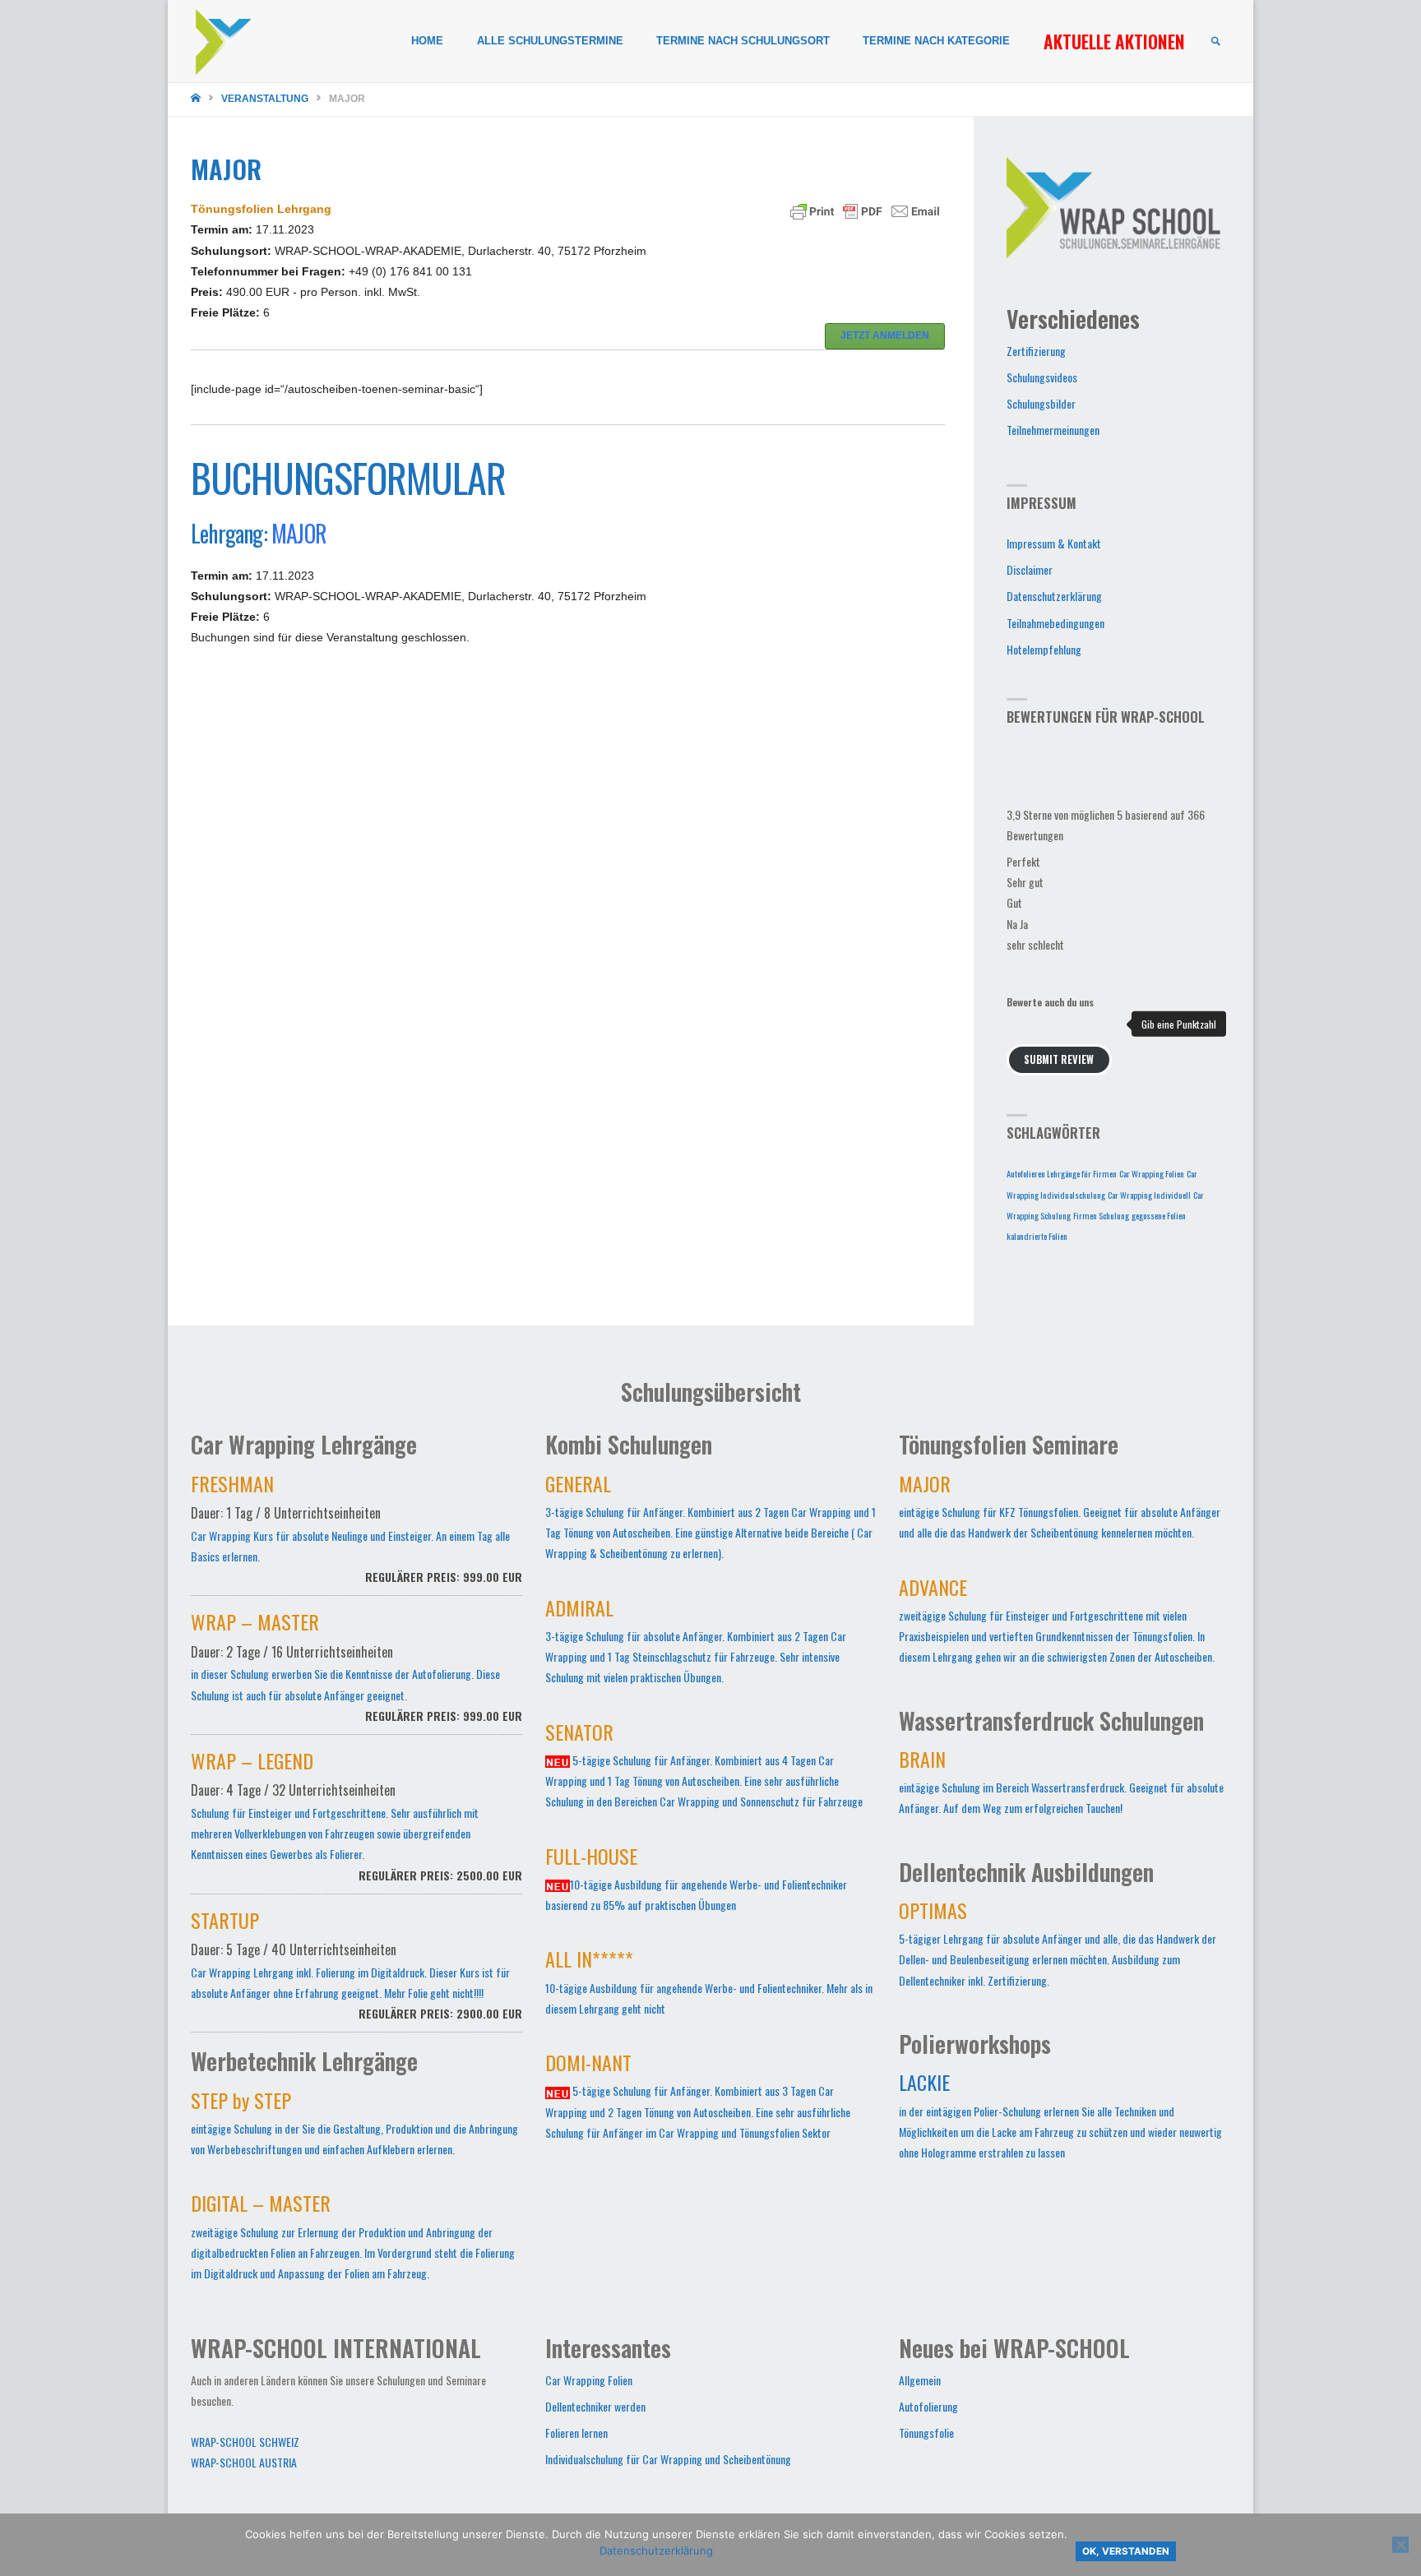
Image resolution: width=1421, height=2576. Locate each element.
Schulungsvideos (1042, 377)
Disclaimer (1030, 569)
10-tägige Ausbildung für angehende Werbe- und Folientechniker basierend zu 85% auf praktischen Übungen (696, 1882)
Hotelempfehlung (1044, 649)
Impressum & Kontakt (1054, 543)
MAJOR (299, 533)
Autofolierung (928, 2406)
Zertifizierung (1036, 351)
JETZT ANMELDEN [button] (885, 335)
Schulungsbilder (1041, 403)
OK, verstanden (1126, 2551)
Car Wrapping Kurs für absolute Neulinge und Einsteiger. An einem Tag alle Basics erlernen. (356, 1532)
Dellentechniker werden (595, 2406)
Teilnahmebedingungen (1055, 623)
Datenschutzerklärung (1054, 596)
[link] (1215, 42)
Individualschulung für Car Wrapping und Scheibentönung (668, 2459)
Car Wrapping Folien (1152, 1173)
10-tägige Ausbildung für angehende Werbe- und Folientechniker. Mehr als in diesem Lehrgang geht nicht (709, 1985)
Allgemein (920, 2380)
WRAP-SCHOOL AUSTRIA (244, 2462)
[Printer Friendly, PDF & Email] (865, 210)
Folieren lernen (576, 2433)
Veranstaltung (265, 99)
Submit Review (1059, 1059)
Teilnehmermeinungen (1053, 430)
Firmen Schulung (1101, 1215)
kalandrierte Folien (1037, 1236)
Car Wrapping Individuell (1149, 1195)
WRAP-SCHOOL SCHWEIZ (245, 2442)
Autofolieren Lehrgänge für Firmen (1062, 1173)
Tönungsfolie (926, 2433)
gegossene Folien (1159, 1215)
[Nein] (1400, 2545)
